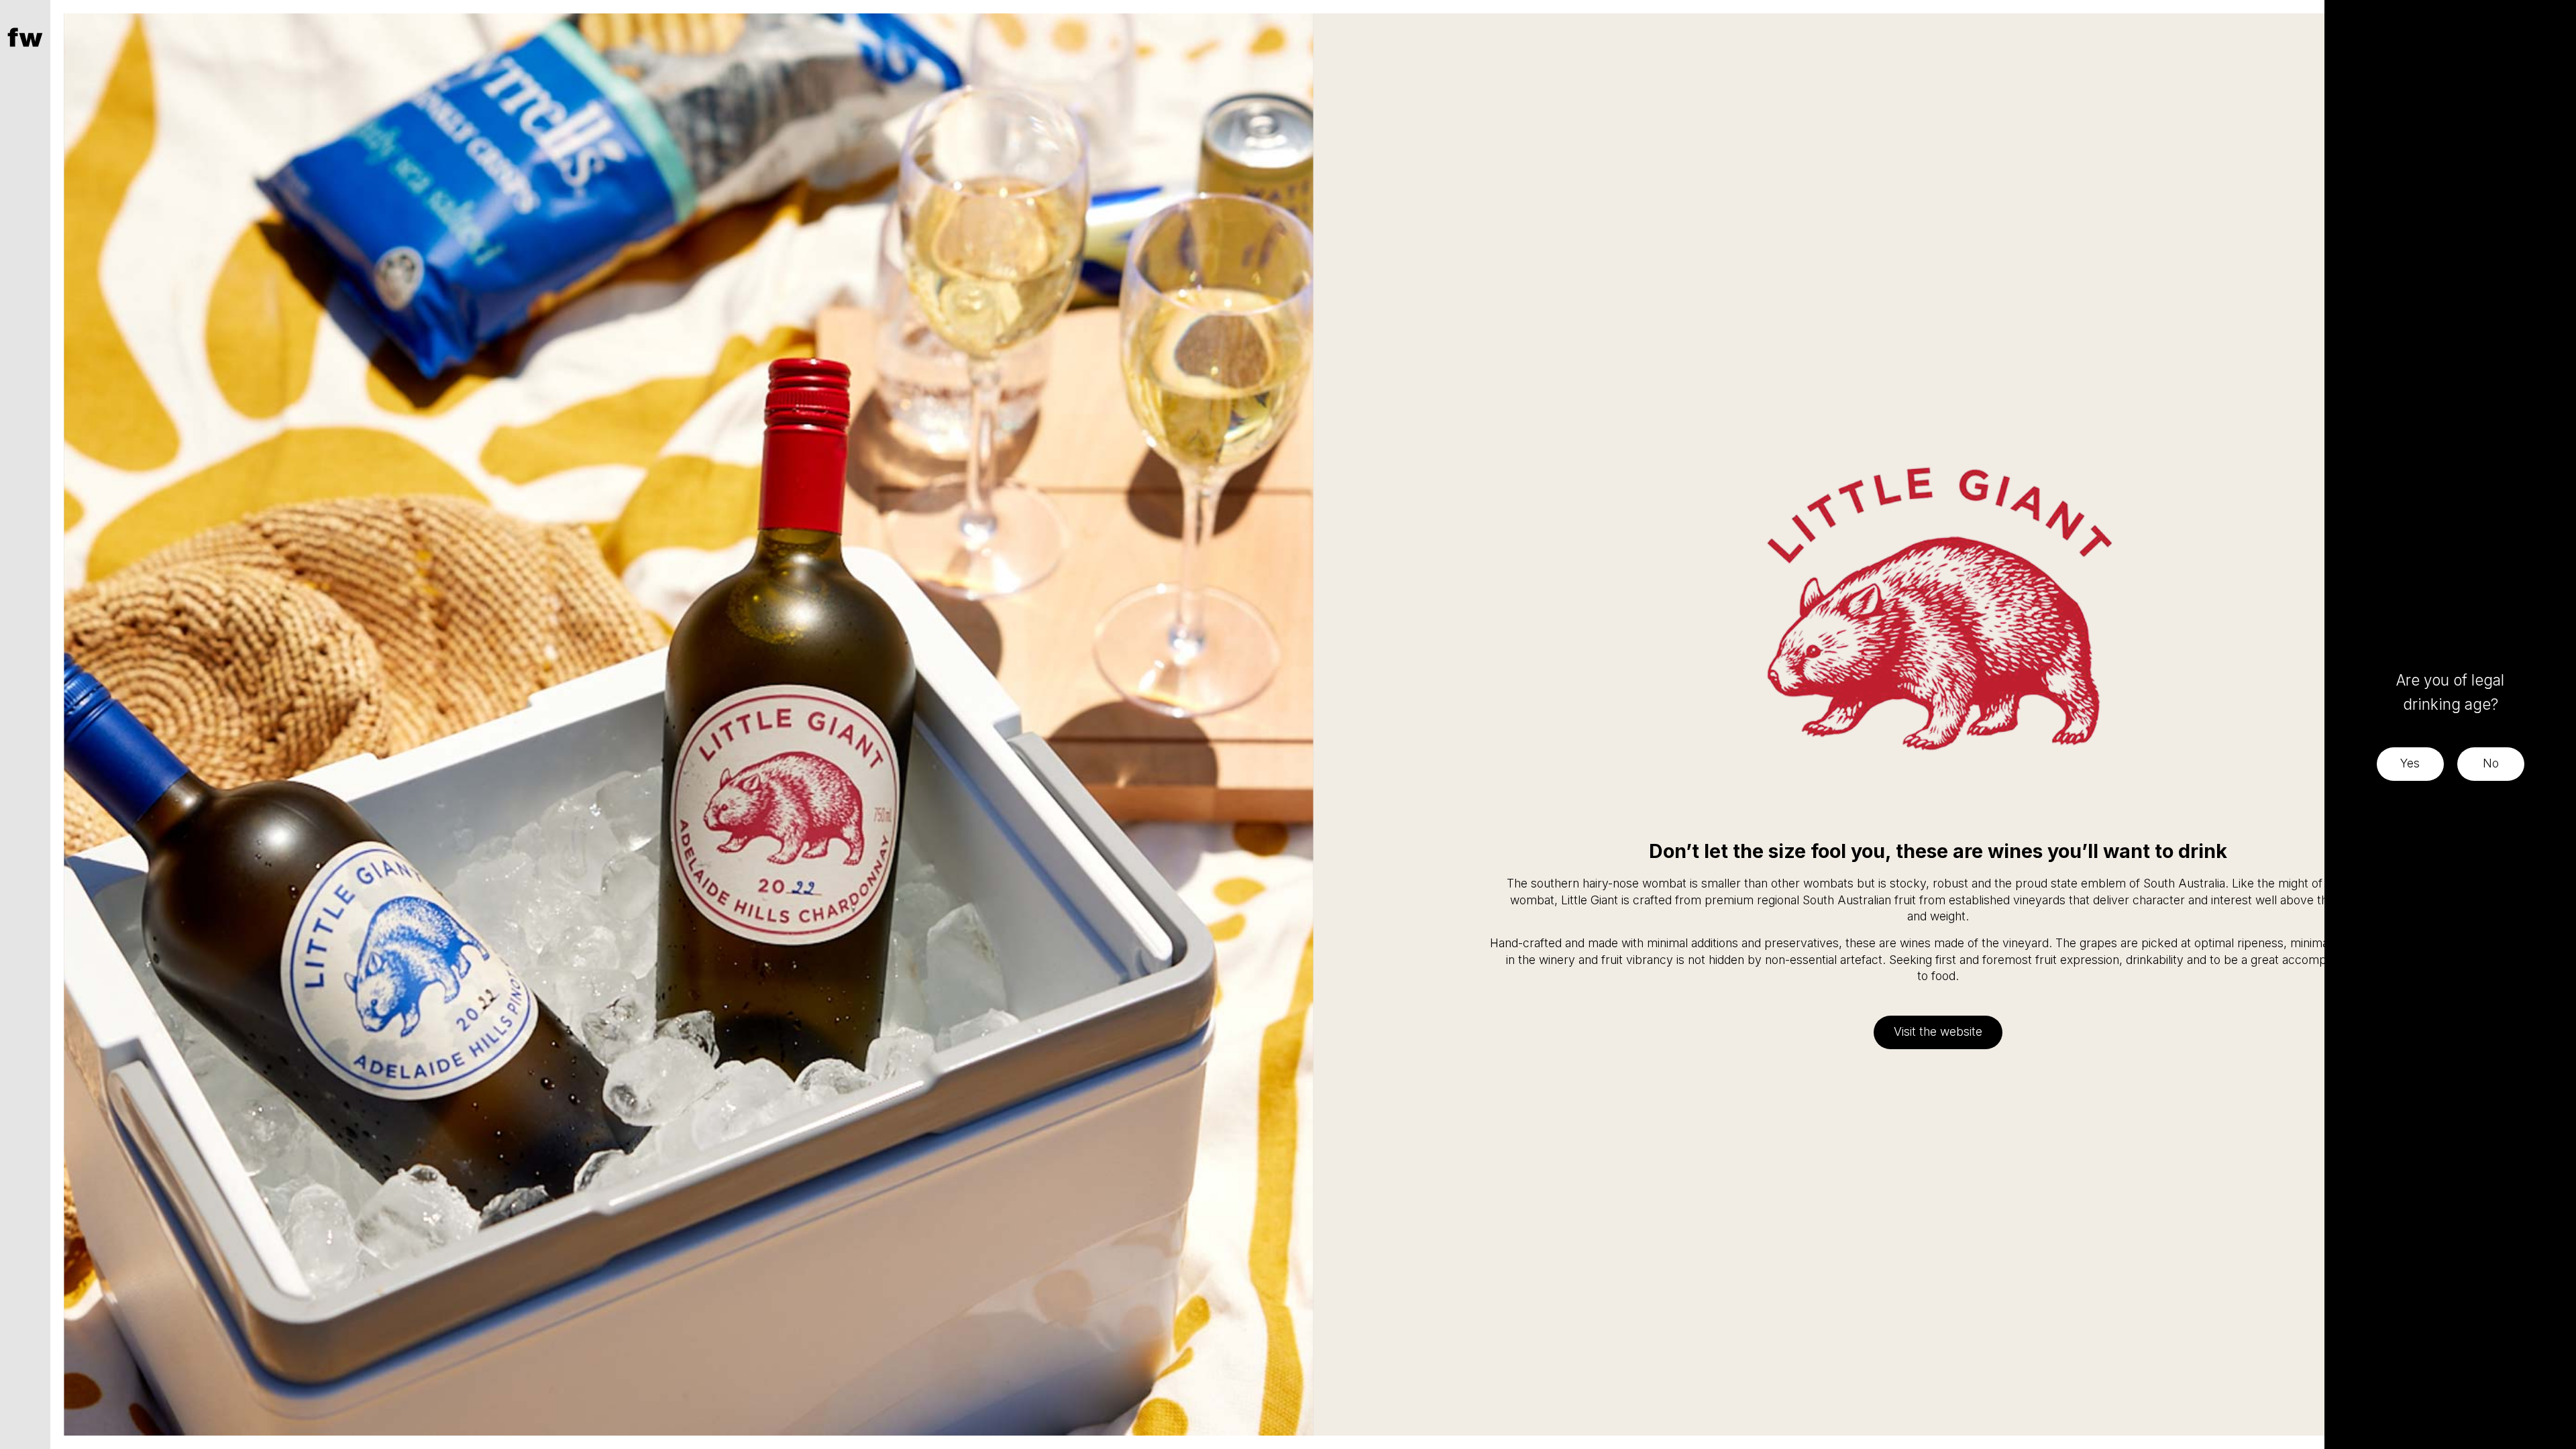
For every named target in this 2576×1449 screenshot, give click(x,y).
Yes (2410, 763)
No (2491, 763)
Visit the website (1938, 1031)
